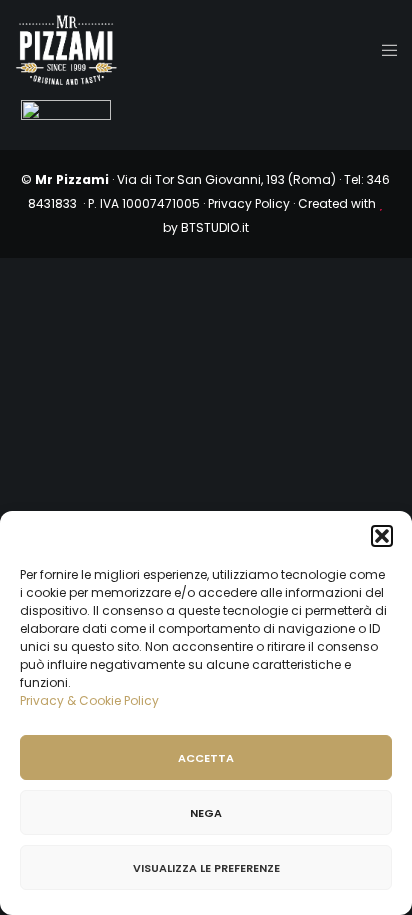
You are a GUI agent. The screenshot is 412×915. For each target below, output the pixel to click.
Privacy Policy (249, 203)
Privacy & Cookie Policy (89, 700)
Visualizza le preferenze (206, 868)
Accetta (206, 758)
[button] (382, 536)
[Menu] (383, 50)
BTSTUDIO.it (215, 227)
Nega (206, 813)
